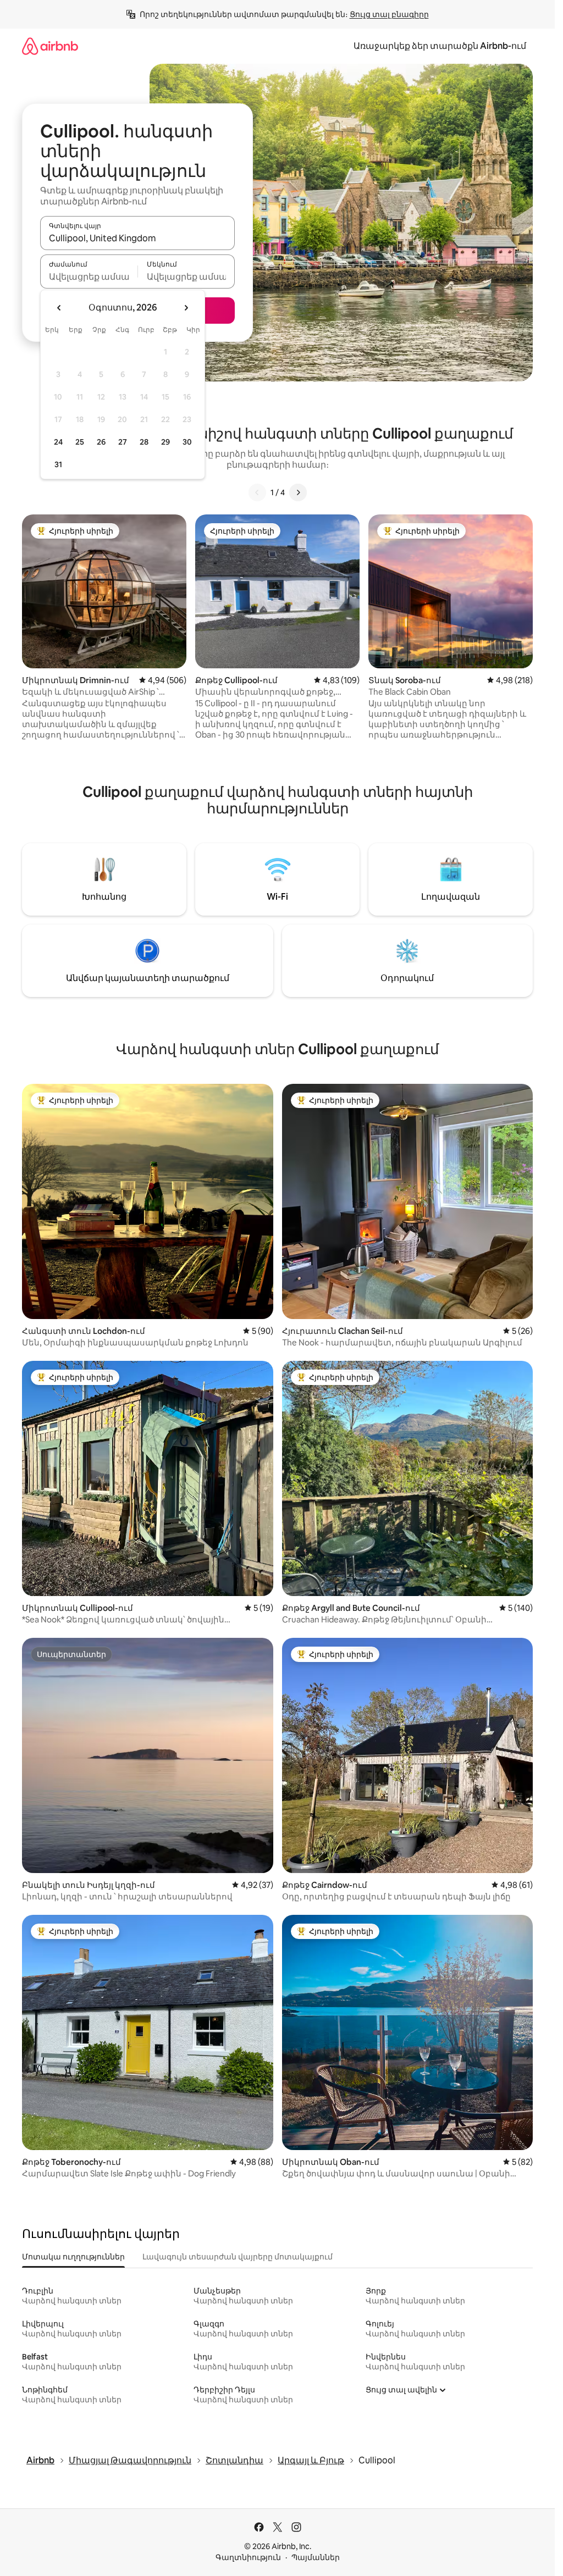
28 (144, 442)
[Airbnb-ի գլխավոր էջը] (50, 46)
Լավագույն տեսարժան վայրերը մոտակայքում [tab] (238, 2257)
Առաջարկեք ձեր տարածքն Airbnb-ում (440, 46)
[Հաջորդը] (298, 492)
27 (123, 442)
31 (58, 464)
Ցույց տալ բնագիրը (389, 14)
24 (58, 442)
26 (101, 442)
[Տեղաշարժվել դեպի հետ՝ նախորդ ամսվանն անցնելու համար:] (59, 308)
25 (80, 442)
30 (187, 442)
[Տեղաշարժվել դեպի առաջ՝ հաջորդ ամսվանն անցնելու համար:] (186, 308)
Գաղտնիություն (248, 2557)
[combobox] (137, 238)
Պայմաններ (316, 2557)
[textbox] (89, 276)
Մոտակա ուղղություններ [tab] (73, 2257)
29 (165, 442)
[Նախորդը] (257, 492)
